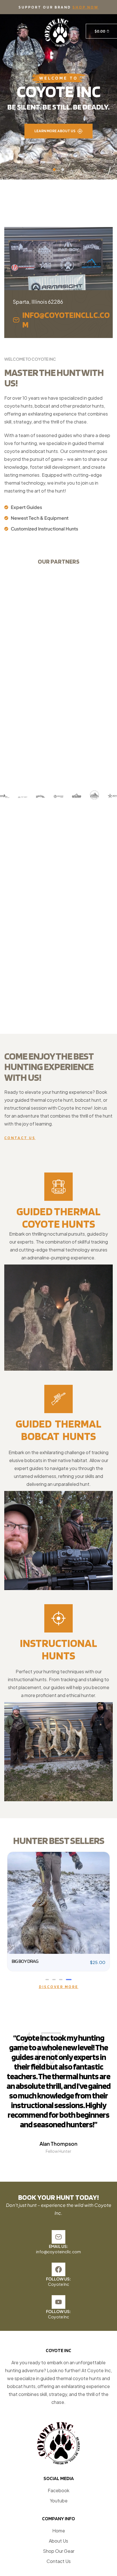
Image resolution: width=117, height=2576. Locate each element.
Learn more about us (56, 131)
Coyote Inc (58, 2412)
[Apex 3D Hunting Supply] (77, 796)
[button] (18, 31)
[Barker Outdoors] (94, 795)
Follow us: (58, 2407)
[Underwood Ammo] (58, 796)
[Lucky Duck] (40, 796)
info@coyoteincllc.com (58, 2380)
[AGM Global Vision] (112, 796)
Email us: (58, 2374)
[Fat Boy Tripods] (23, 797)
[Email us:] (58, 2365)
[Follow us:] (58, 2398)
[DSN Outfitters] (5, 796)
